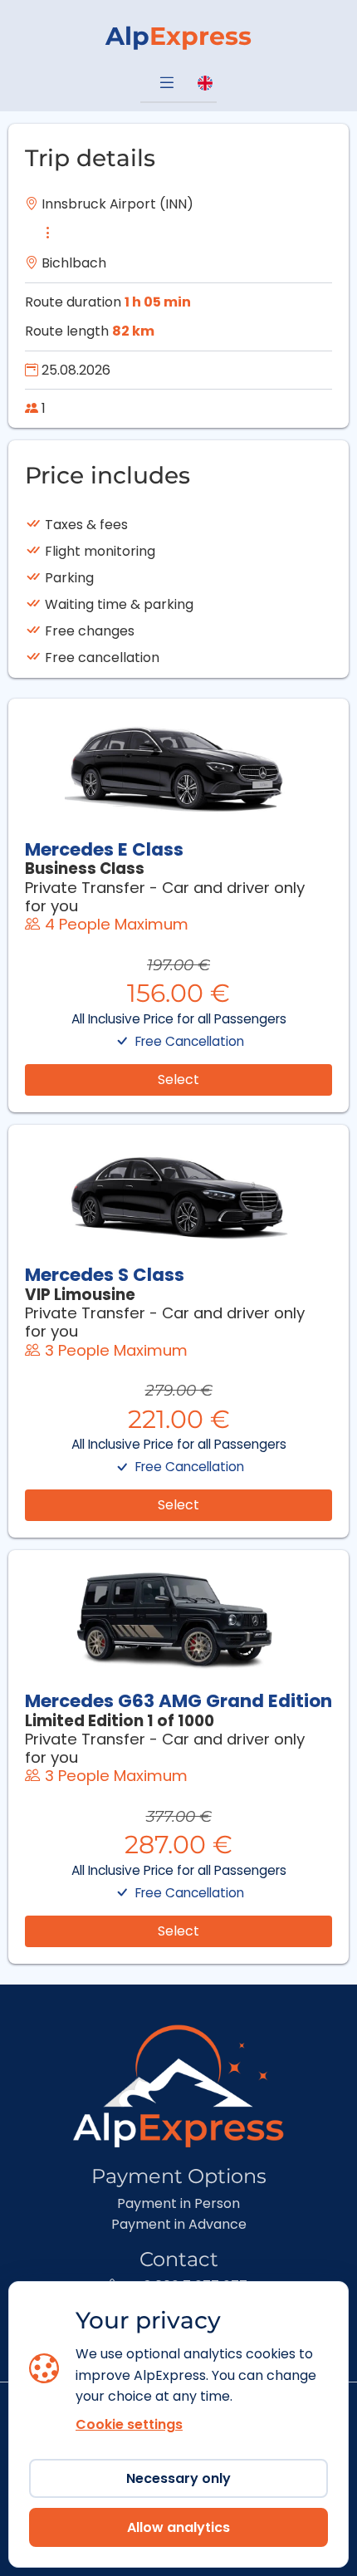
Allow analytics (178, 2527)
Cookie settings (129, 2424)
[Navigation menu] (167, 84)
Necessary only (178, 2478)
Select (178, 1079)
